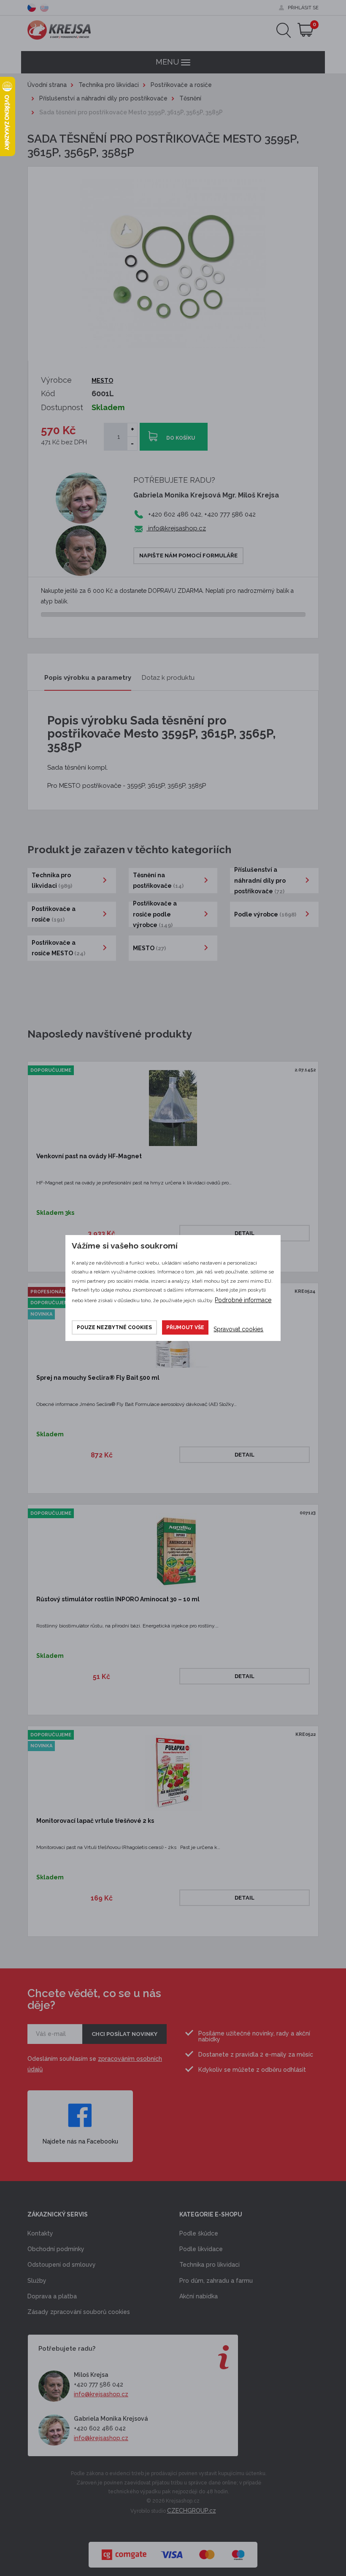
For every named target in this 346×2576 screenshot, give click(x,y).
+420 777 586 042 (99, 2384)
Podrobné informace (243, 1300)
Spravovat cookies (238, 1329)
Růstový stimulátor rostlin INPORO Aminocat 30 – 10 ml (118, 1599)
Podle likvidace (201, 2249)
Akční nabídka (199, 2296)
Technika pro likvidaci (109, 85)
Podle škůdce (199, 2233)
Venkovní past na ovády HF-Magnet (89, 1156)
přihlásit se (303, 8)
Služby (37, 2281)
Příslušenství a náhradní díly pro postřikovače (103, 98)
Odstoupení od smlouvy (62, 2265)
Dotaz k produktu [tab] (168, 678)
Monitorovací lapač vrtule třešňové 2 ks (95, 1821)
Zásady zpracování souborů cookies (79, 2312)
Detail (245, 1233)
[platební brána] (173, 2550)
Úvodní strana (47, 85)
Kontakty (40, 2233)
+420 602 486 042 (100, 2428)
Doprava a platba (52, 2296)
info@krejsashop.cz (176, 528)
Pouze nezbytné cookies (114, 1327)
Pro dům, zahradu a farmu (216, 2281)
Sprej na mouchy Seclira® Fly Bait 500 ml (98, 1378)
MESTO (102, 381)
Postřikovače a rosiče (181, 85)
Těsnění (190, 98)
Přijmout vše (185, 1327)
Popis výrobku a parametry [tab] (88, 678)
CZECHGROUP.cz (192, 2511)
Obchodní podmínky (56, 2249)
